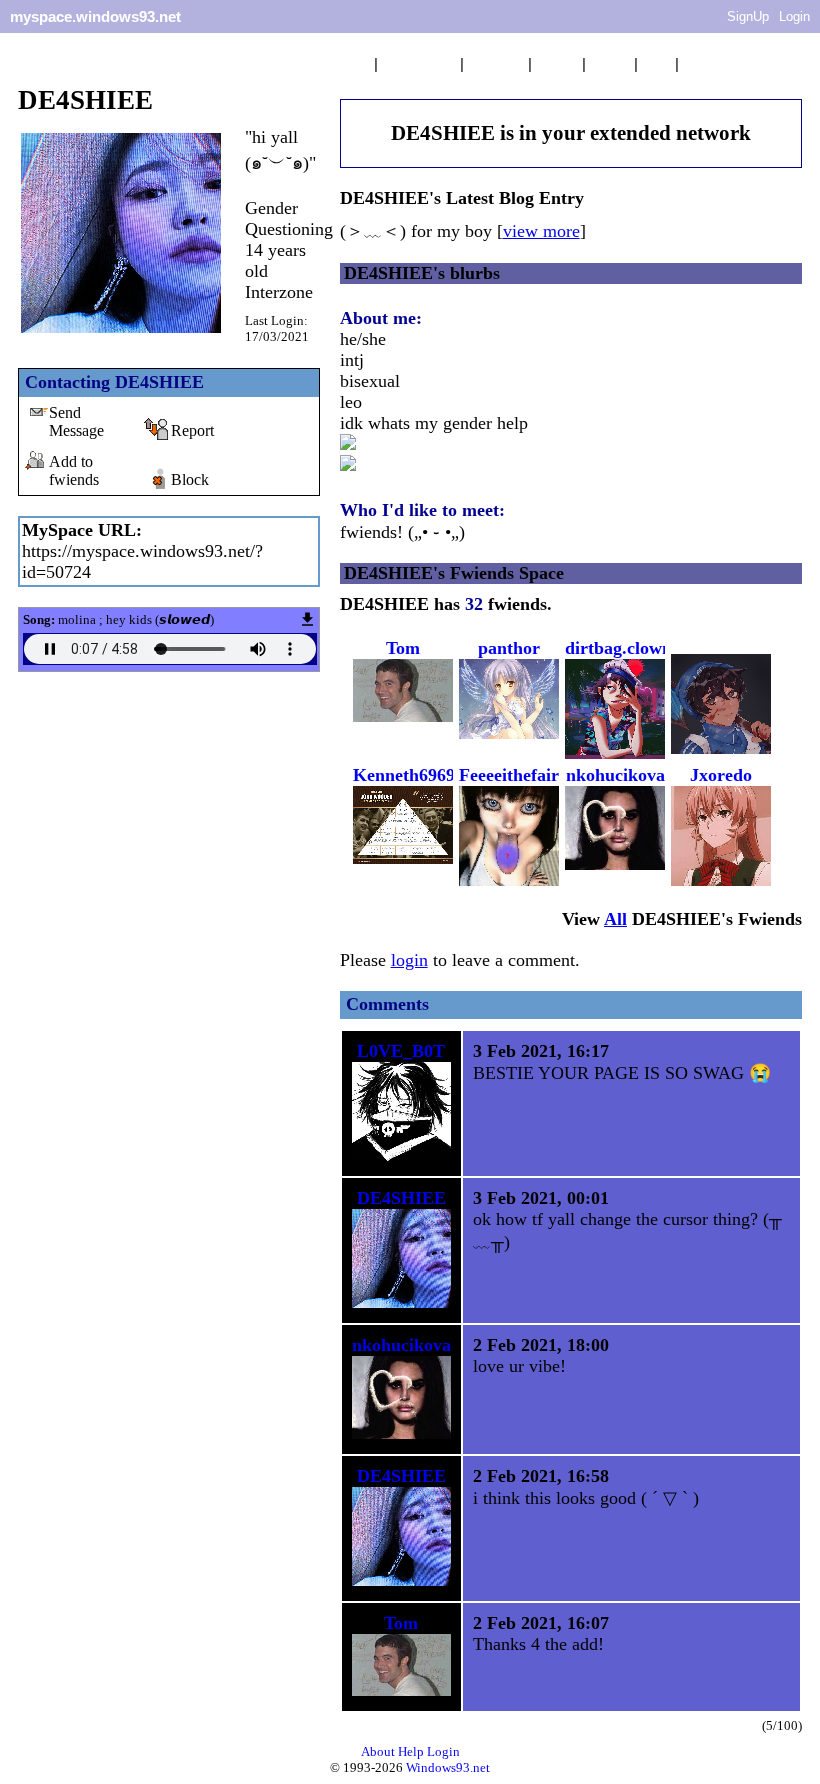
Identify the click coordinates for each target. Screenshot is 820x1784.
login (409, 960)
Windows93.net (448, 1767)
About (378, 1751)
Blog (656, 63)
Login (794, 16)
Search (706, 63)
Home (350, 63)
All (418, 63)
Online (557, 63)
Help (411, 1751)
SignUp (748, 16)
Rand (496, 63)
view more (541, 231)
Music (610, 63)
